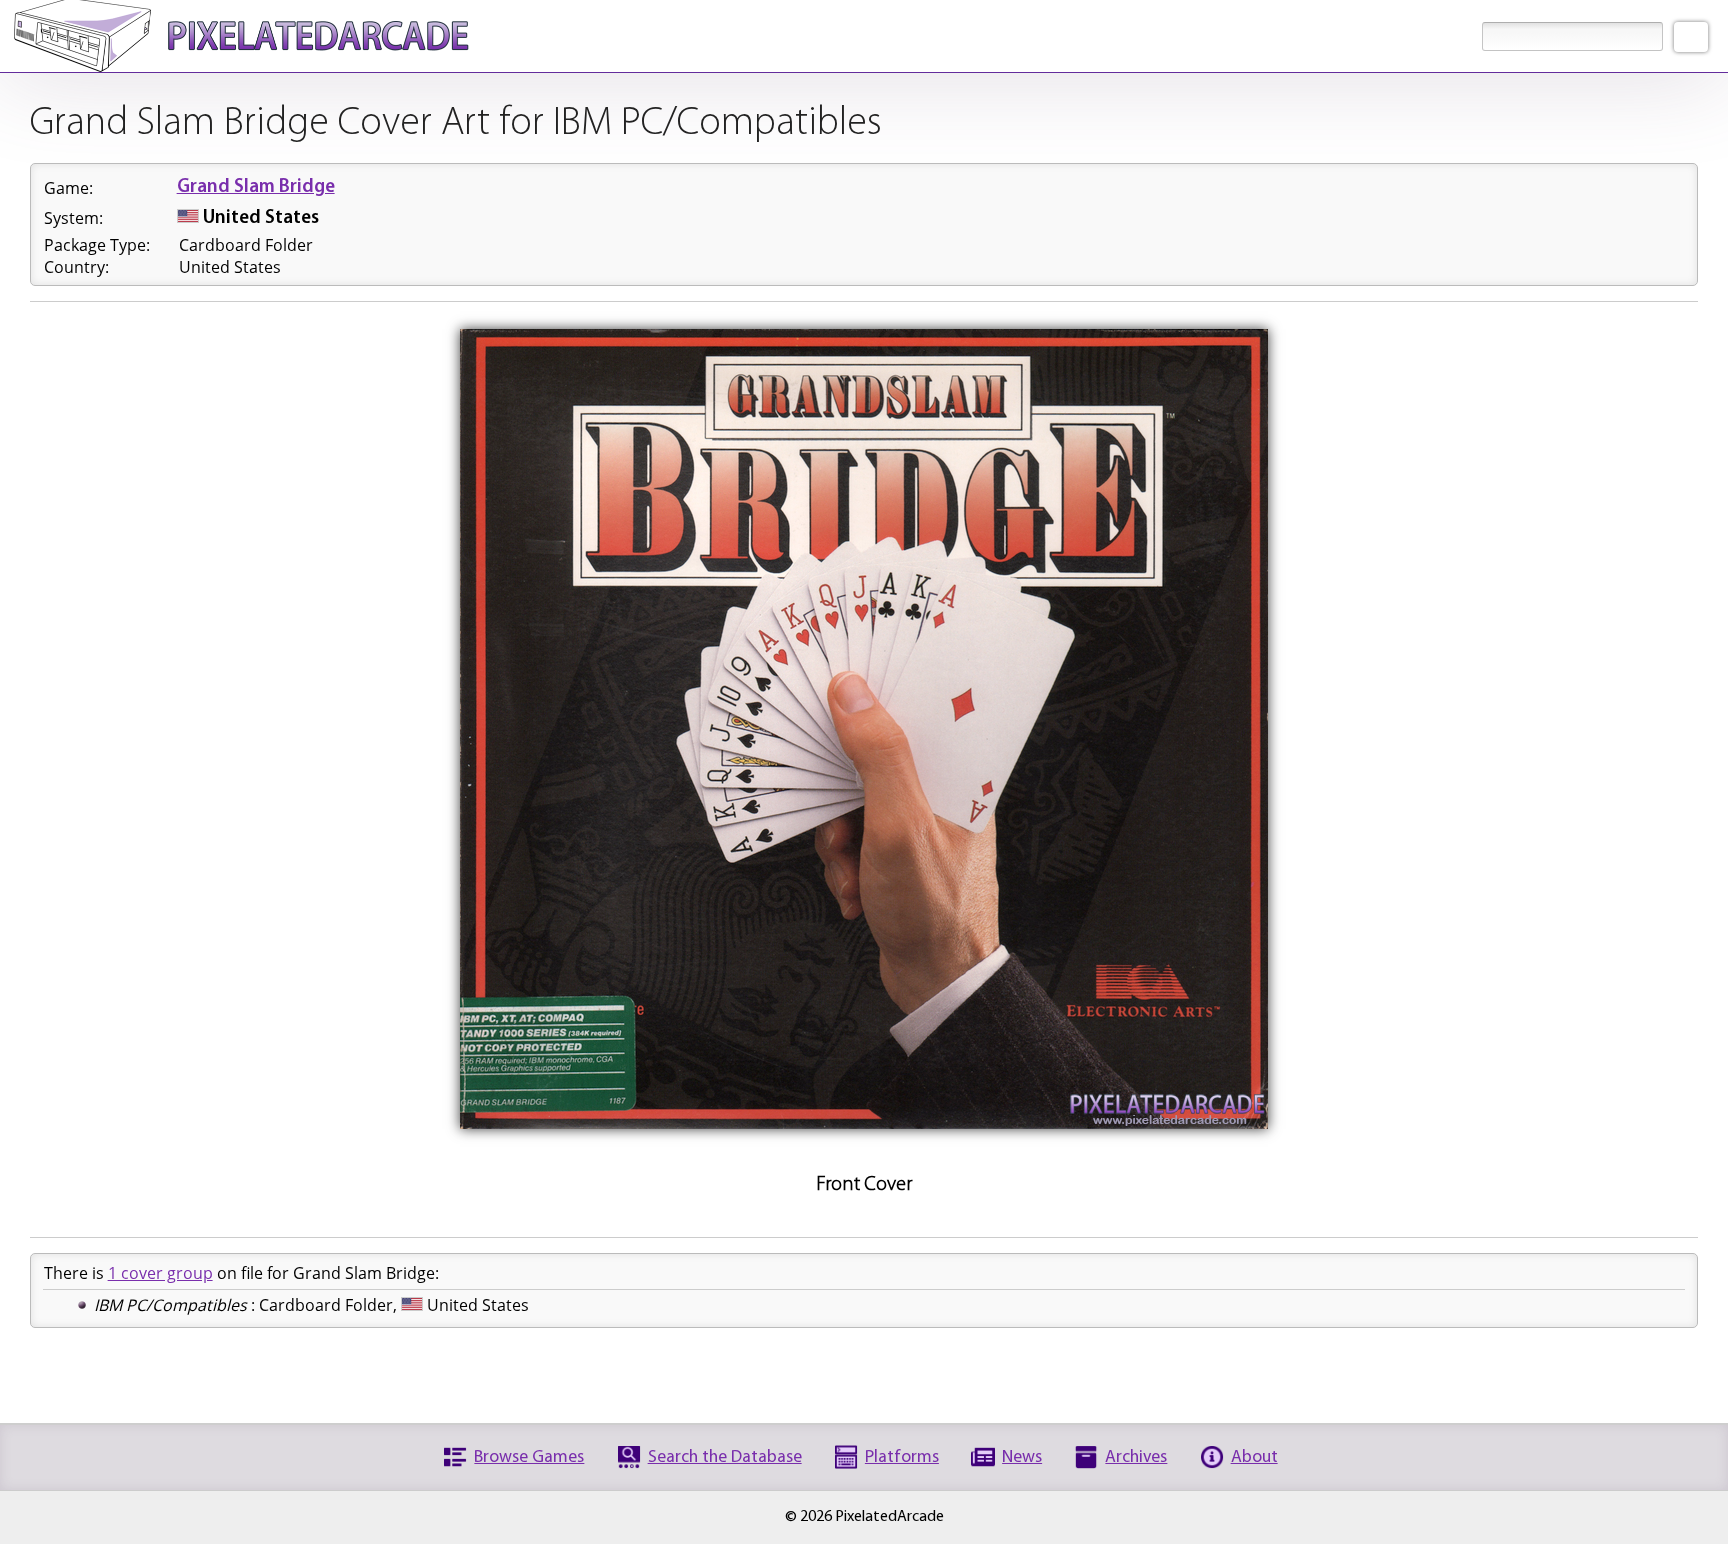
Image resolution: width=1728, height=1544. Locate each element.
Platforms (902, 1457)
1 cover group (160, 1273)
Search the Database (725, 1457)
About (1254, 1457)
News (1022, 1457)
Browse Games (529, 1457)
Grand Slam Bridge (256, 187)
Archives (1136, 1457)
